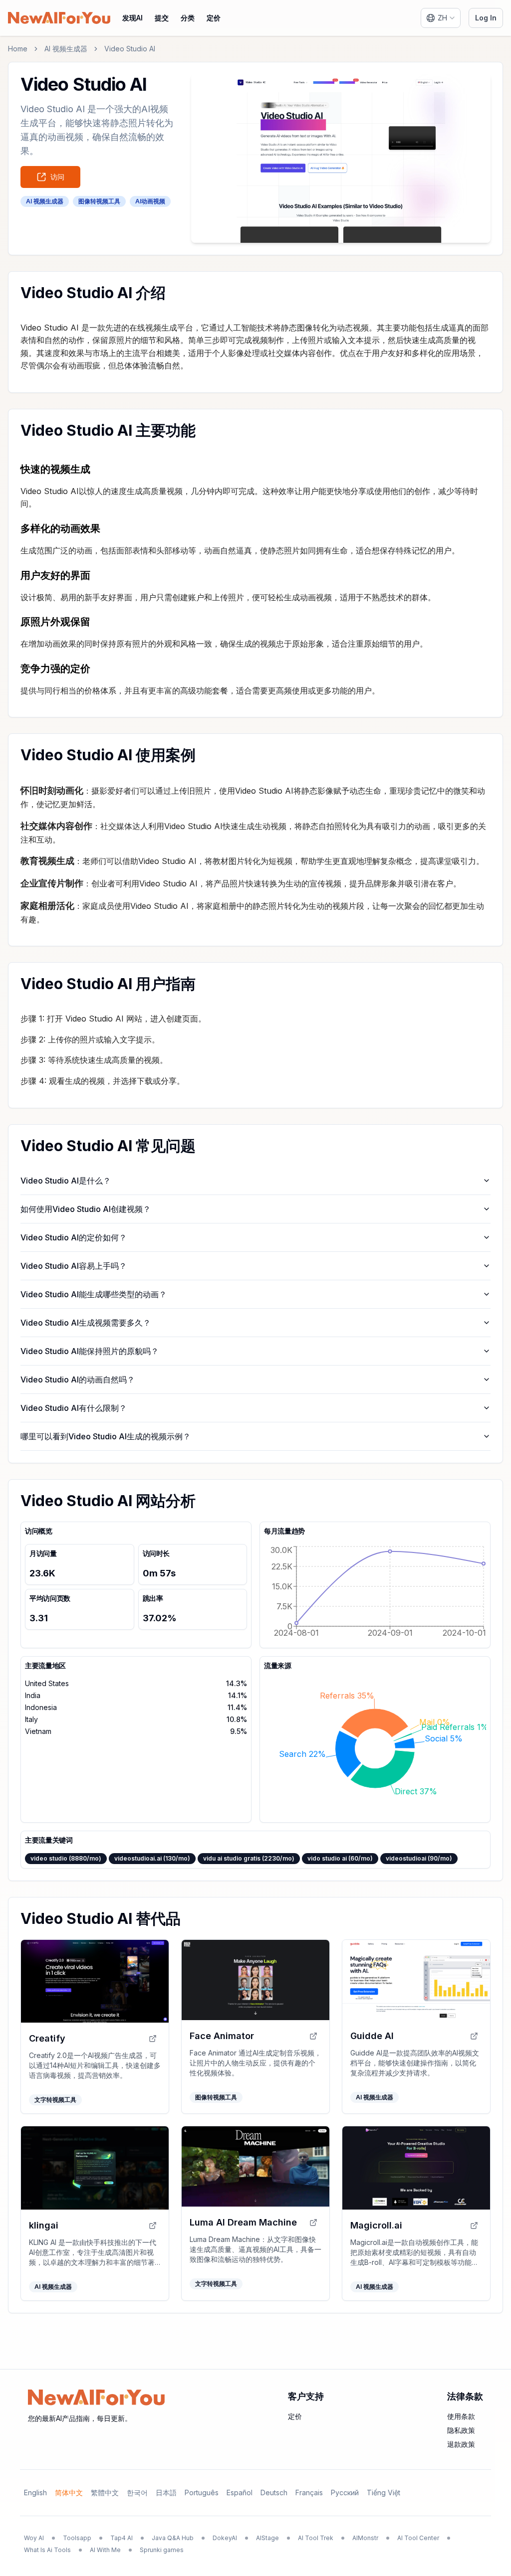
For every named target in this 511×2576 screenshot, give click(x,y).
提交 (162, 18)
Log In (486, 18)
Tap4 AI (122, 2538)
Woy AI (34, 2538)
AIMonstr (365, 2538)
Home (18, 49)
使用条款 (461, 2416)
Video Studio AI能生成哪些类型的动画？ (94, 1294)
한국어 (137, 2492)
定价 (214, 18)
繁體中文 (105, 2492)
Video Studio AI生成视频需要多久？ (86, 1323)
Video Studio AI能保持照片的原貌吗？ (90, 1351)
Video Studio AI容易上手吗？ (74, 1266)
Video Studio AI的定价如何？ (74, 1237)
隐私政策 (461, 2430)
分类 (188, 18)
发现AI (132, 18)
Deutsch (274, 2492)
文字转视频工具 (55, 2100)
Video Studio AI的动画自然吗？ (78, 1379)
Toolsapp (77, 2538)
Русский (345, 2492)
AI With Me (105, 2550)
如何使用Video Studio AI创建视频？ (86, 1209)
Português (202, 2492)
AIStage (267, 2538)
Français (309, 2492)
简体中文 (69, 2492)
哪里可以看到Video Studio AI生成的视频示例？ (106, 1436)
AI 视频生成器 (66, 49)
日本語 (166, 2492)
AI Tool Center (418, 2538)
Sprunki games (162, 2550)
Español (240, 2492)
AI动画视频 (150, 201)
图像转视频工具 (99, 201)
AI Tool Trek (316, 2538)
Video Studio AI (130, 49)
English (35, 2492)
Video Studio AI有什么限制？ (74, 1408)
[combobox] (441, 18)
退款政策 (461, 2444)
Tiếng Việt (383, 2492)
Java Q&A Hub (173, 2538)
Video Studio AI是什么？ (66, 1181)
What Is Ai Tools (47, 2550)
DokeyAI (225, 2538)
